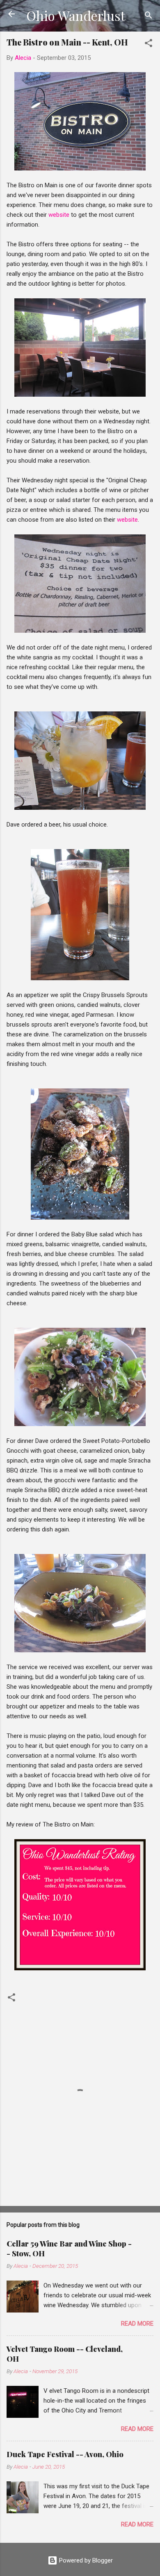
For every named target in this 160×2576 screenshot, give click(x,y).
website (59, 215)
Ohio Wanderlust (76, 15)
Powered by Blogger (85, 2560)
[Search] (149, 17)
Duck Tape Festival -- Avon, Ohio (65, 2454)
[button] (149, 44)
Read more (137, 2324)
